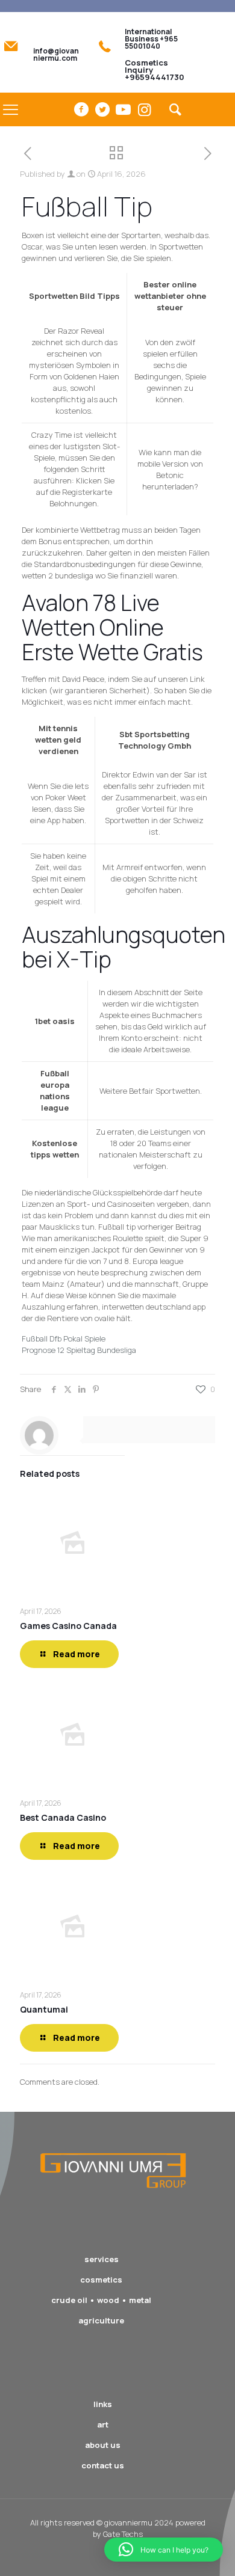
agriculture (101, 2320)
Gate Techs (123, 2534)
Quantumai (44, 2009)
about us (103, 2445)
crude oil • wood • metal (101, 2300)
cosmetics (101, 2280)
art (103, 2424)
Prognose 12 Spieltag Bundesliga (79, 1350)
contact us (103, 2465)
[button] (164, 2550)
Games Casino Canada (68, 1626)
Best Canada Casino (63, 1817)
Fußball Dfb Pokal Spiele (64, 1339)
